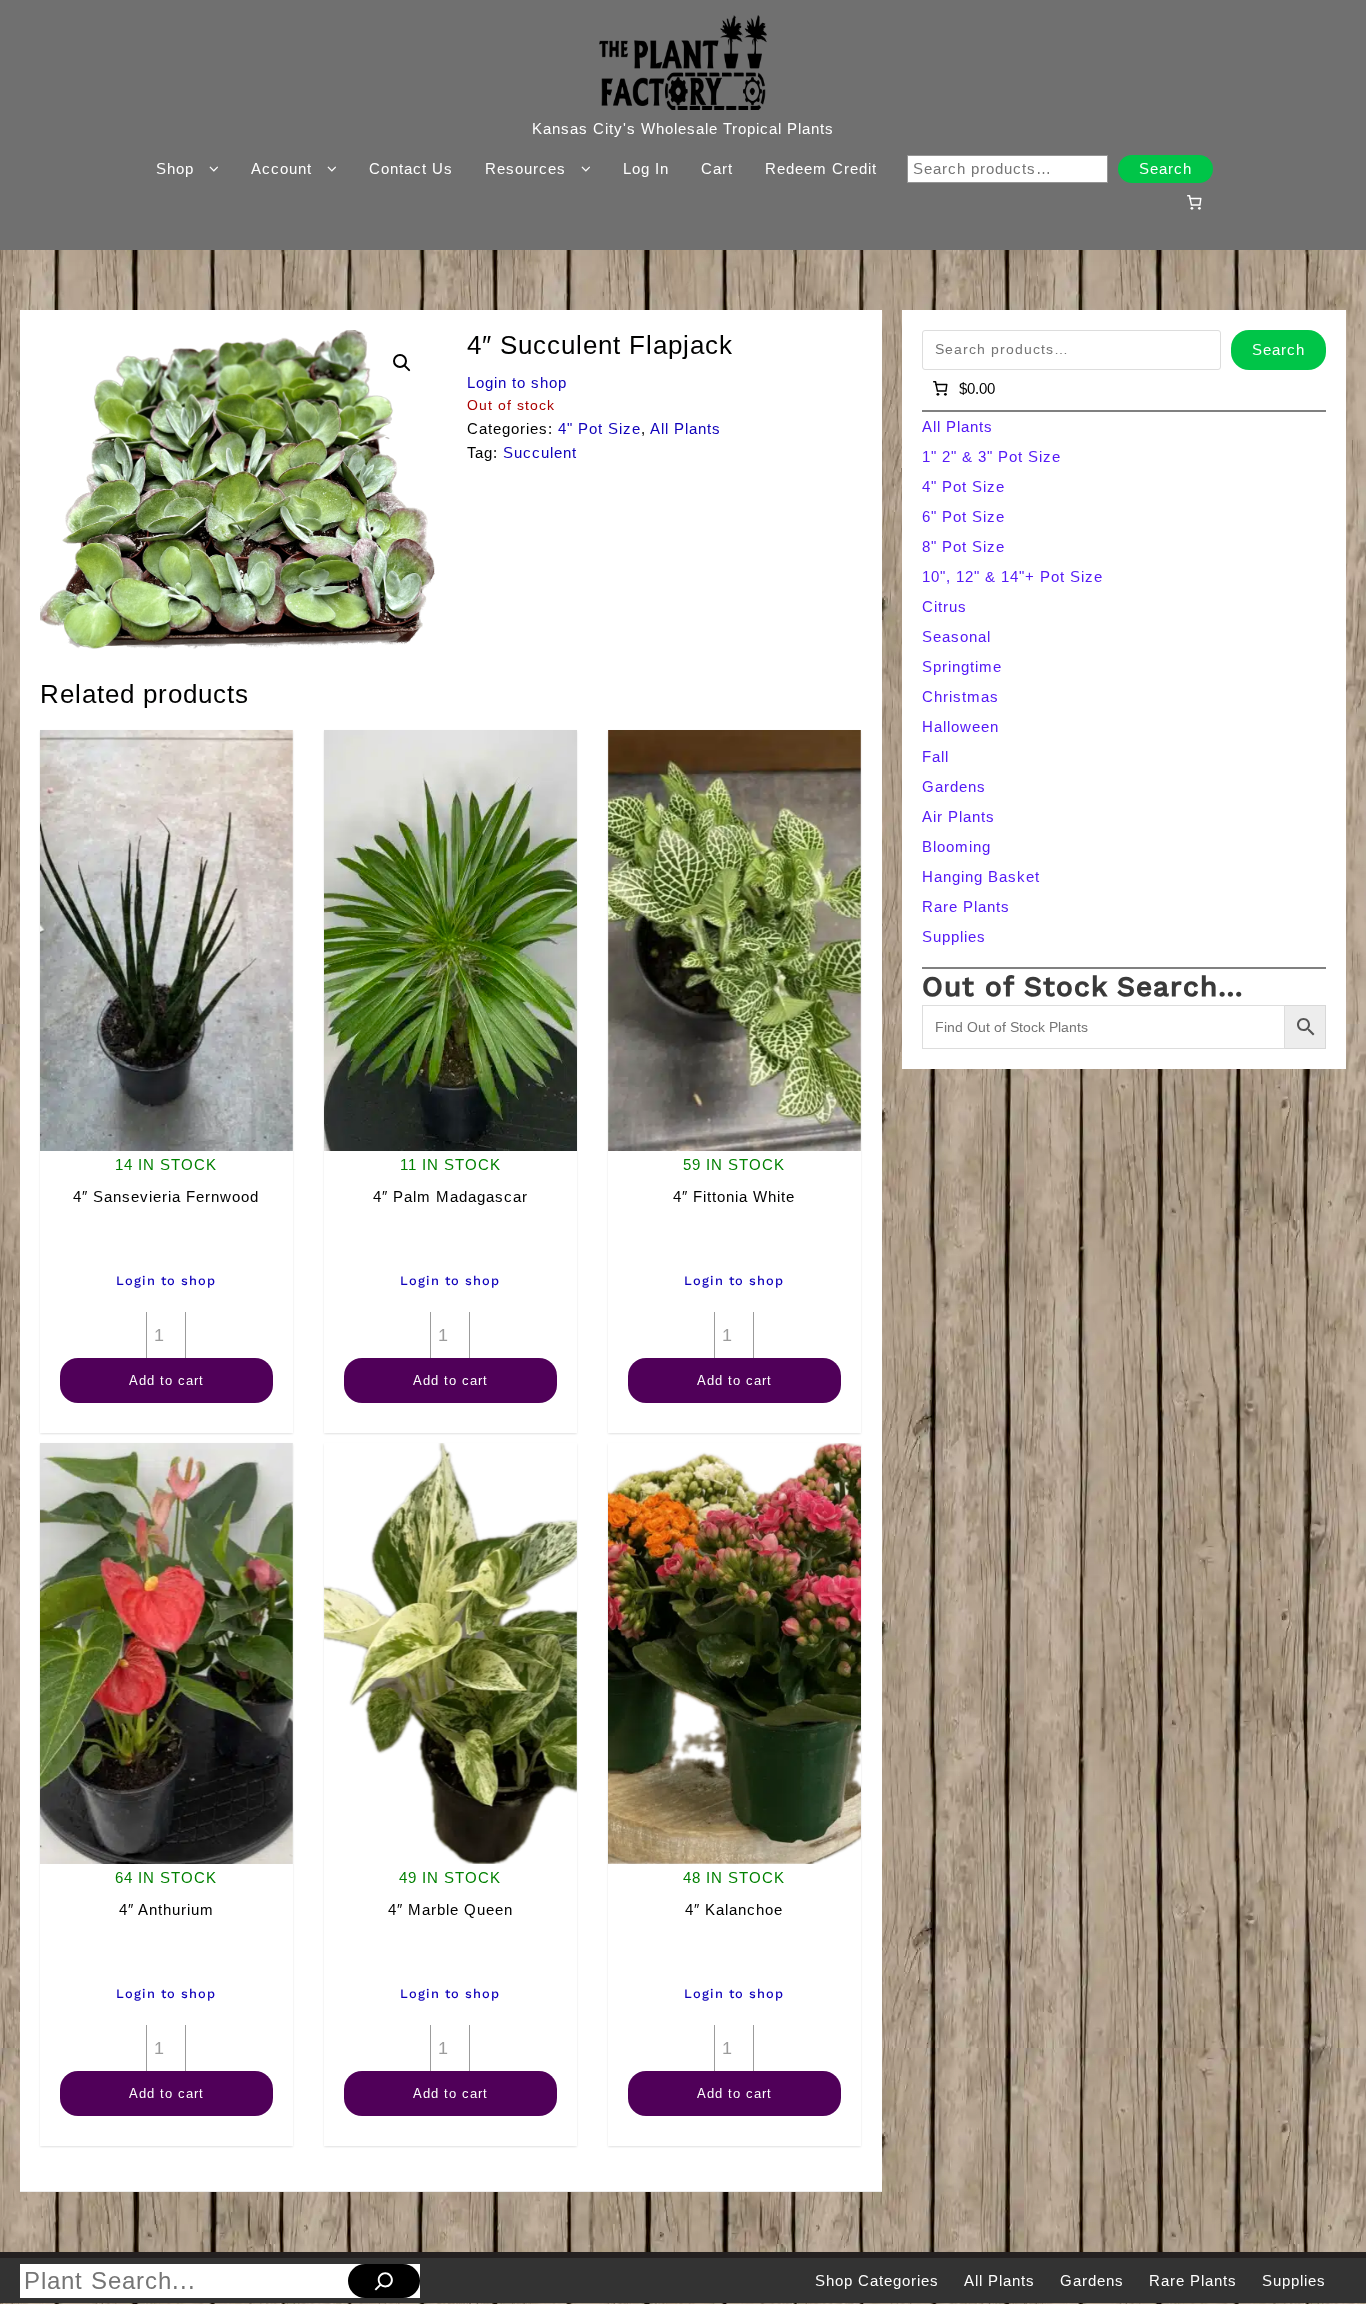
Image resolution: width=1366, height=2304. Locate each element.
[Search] (384, 2281)
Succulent (540, 452)
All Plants (685, 428)
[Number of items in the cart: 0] (1194, 202)
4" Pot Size (599, 428)
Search (1165, 168)
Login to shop (517, 382)
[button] (402, 363)
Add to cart (166, 1380)
